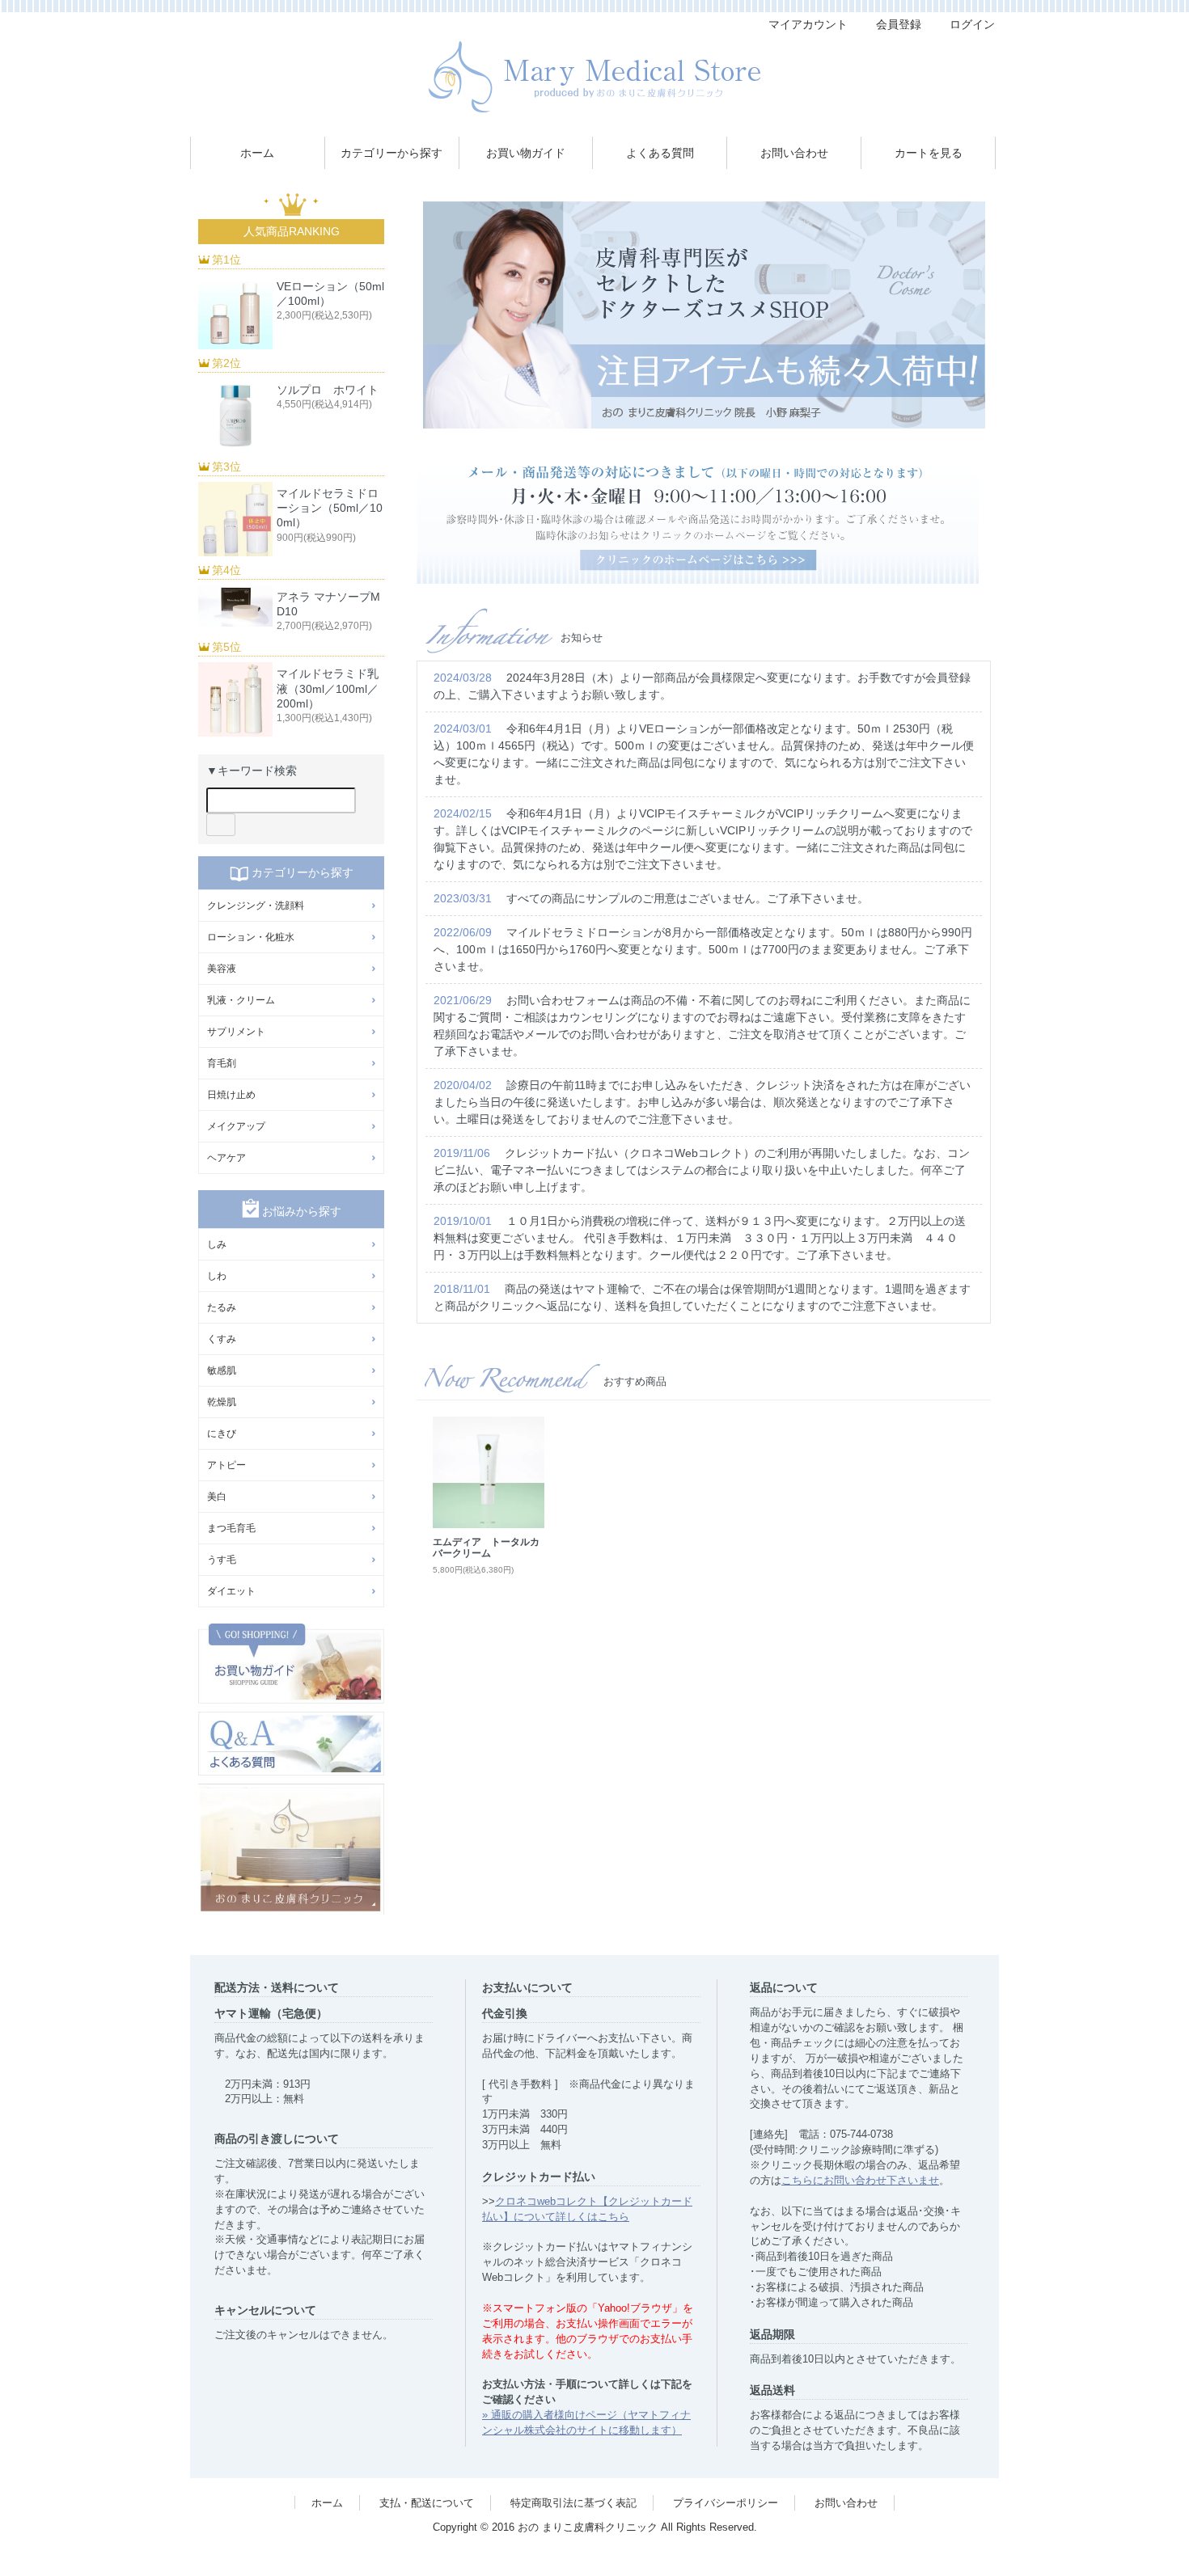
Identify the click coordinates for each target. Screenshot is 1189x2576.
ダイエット (231, 1591)
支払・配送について (427, 2503)
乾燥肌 (222, 1402)
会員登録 (899, 24)
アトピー (226, 1465)
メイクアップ (236, 1126)
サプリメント (236, 1032)
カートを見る (929, 153)
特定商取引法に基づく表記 (573, 2503)
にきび (222, 1434)
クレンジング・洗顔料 (256, 906)
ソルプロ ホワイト (328, 390)
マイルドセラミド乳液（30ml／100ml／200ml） (328, 688)
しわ (217, 1276)
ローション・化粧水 (251, 937)
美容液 (222, 969)
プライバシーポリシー (726, 2503)
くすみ (222, 1339)
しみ (217, 1244)
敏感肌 (222, 1370)
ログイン (972, 24)
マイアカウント (808, 24)
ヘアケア (226, 1158)
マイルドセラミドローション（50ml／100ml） (330, 508)
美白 (217, 1497)
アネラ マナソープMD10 (328, 604)
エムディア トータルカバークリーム (486, 1548)
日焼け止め (231, 1095)
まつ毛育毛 (231, 1528)
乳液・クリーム (241, 1000)
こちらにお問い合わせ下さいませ (860, 2181)
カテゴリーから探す (391, 153)
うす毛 (222, 1560)
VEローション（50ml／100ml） (330, 293)
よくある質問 (660, 153)
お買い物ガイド (526, 153)
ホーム (257, 153)
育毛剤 (222, 1063)
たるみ (222, 1307)
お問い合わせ (794, 153)
